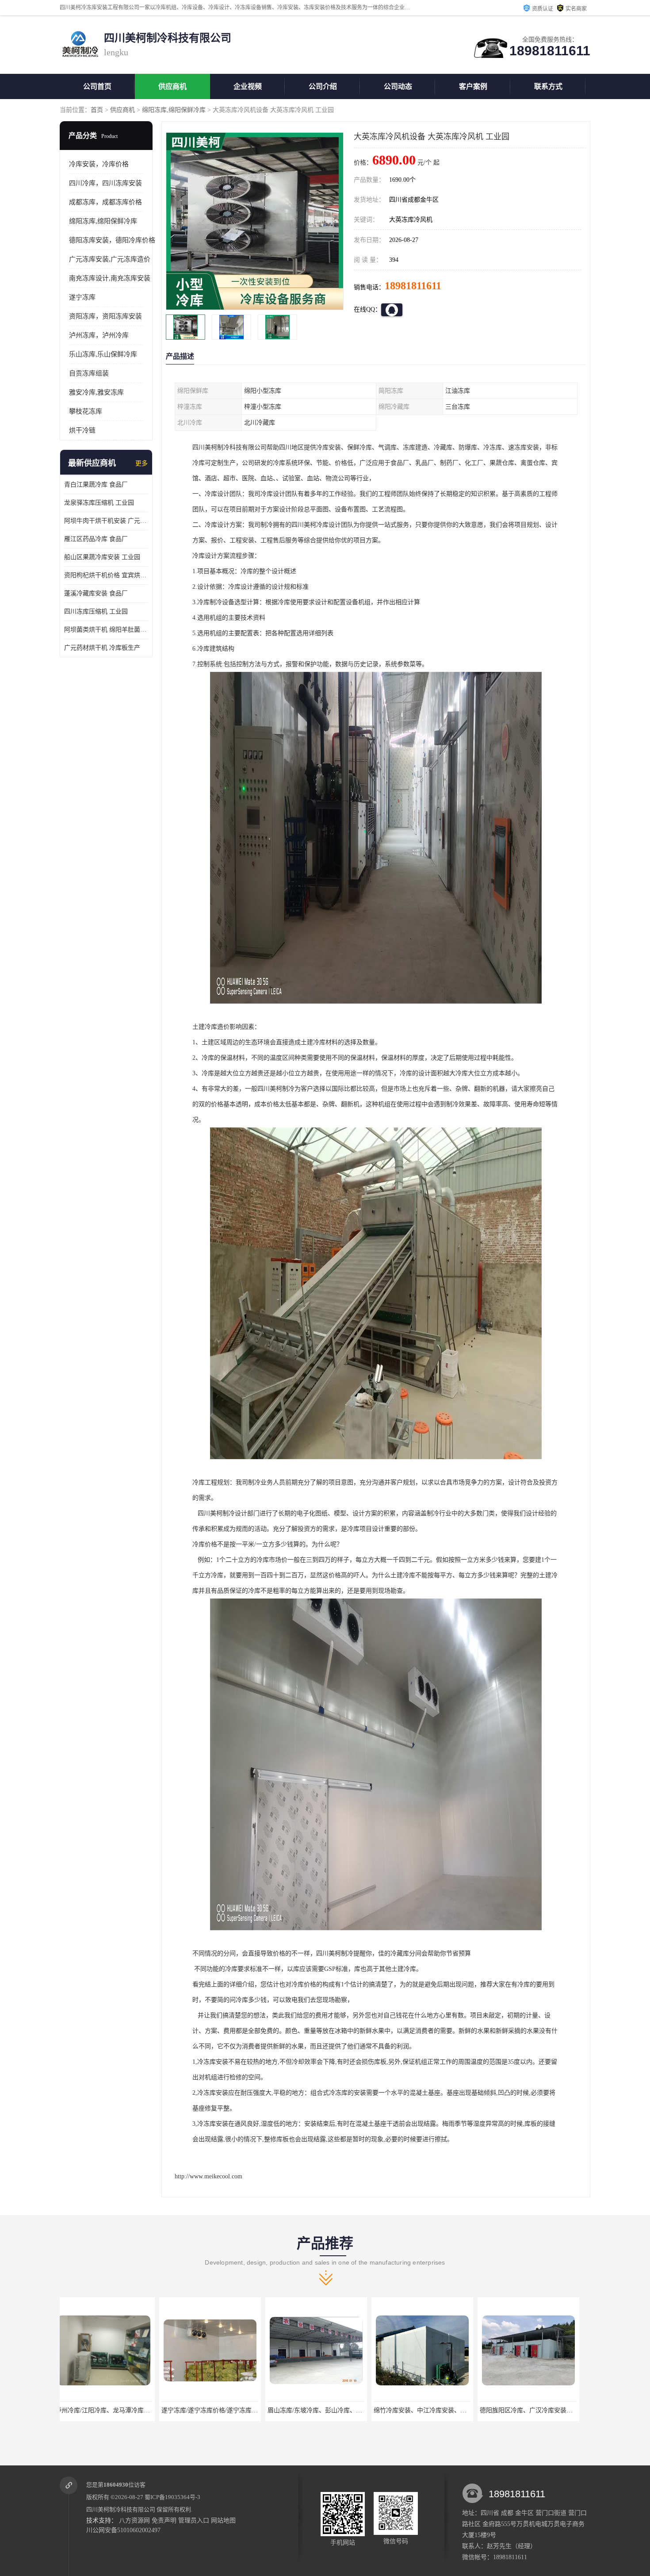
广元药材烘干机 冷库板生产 (102, 648)
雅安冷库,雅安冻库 (96, 392)
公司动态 (398, 86)
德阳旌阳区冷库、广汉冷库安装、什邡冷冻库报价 (342, 2410)
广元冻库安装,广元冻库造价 (110, 259)
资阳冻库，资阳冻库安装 (105, 316)
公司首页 (97, 86)
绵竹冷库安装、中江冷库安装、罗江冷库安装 (230, 2410)
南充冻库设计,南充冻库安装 (110, 278)
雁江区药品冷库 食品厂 (96, 539)
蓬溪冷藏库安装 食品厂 (96, 593)
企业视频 (248, 86)
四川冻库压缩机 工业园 (96, 611)
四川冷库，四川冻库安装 (105, 183)
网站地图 (223, 2520)
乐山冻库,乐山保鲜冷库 (103, 354)
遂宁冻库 (82, 297)
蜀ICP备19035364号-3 (172, 2497)
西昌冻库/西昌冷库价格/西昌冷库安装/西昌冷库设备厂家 (563, 2410)
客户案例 (473, 86)
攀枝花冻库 (86, 411)
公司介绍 (323, 86)
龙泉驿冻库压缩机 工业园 (99, 503)
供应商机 (172, 86)
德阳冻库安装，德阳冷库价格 (112, 240)
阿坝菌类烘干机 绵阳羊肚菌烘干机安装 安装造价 (106, 630)
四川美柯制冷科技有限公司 (121, 2509)
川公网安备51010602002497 (123, 2530)
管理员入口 (194, 2520)
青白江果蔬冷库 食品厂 (96, 485)
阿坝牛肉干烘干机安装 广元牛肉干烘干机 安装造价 (106, 521)
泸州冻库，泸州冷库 (99, 335)
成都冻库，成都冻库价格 (105, 202)
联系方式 (548, 86)
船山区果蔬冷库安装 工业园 (102, 557)
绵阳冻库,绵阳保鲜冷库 (174, 110)
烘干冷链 (82, 430)
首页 (97, 110)
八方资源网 (134, 2520)
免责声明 (164, 2520)
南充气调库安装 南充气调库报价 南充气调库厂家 (447, 2410)
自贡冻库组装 (89, 373)
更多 (141, 463)
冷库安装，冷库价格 (99, 164)
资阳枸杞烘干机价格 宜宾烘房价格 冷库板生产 (106, 575)
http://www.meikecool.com (208, 2176)
